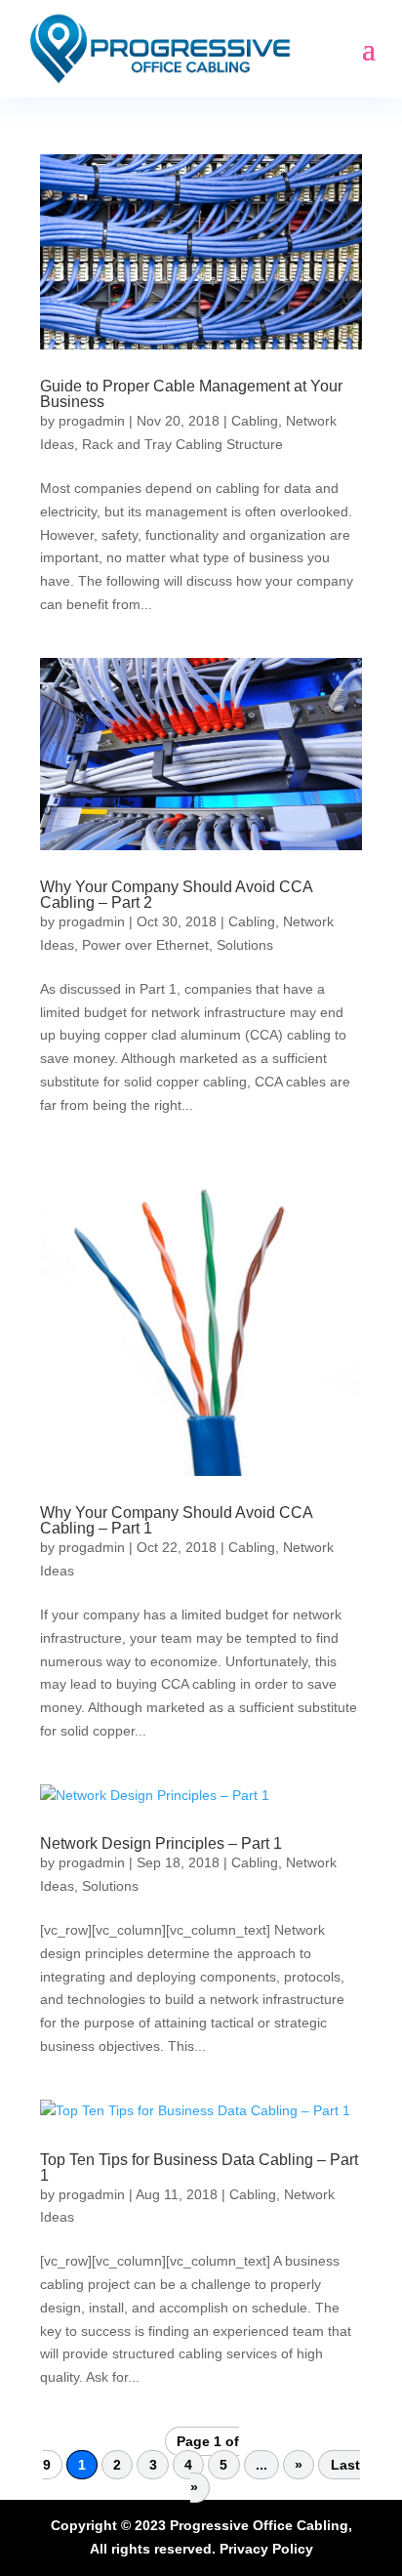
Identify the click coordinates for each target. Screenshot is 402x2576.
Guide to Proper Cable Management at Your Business (191, 394)
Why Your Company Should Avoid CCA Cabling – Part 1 (176, 1520)
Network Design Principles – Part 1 (161, 1843)
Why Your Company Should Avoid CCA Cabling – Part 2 (176, 895)
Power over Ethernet (145, 945)
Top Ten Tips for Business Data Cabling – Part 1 (199, 2167)
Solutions (245, 945)
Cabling (255, 421)
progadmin (92, 421)
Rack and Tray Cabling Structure (182, 444)
